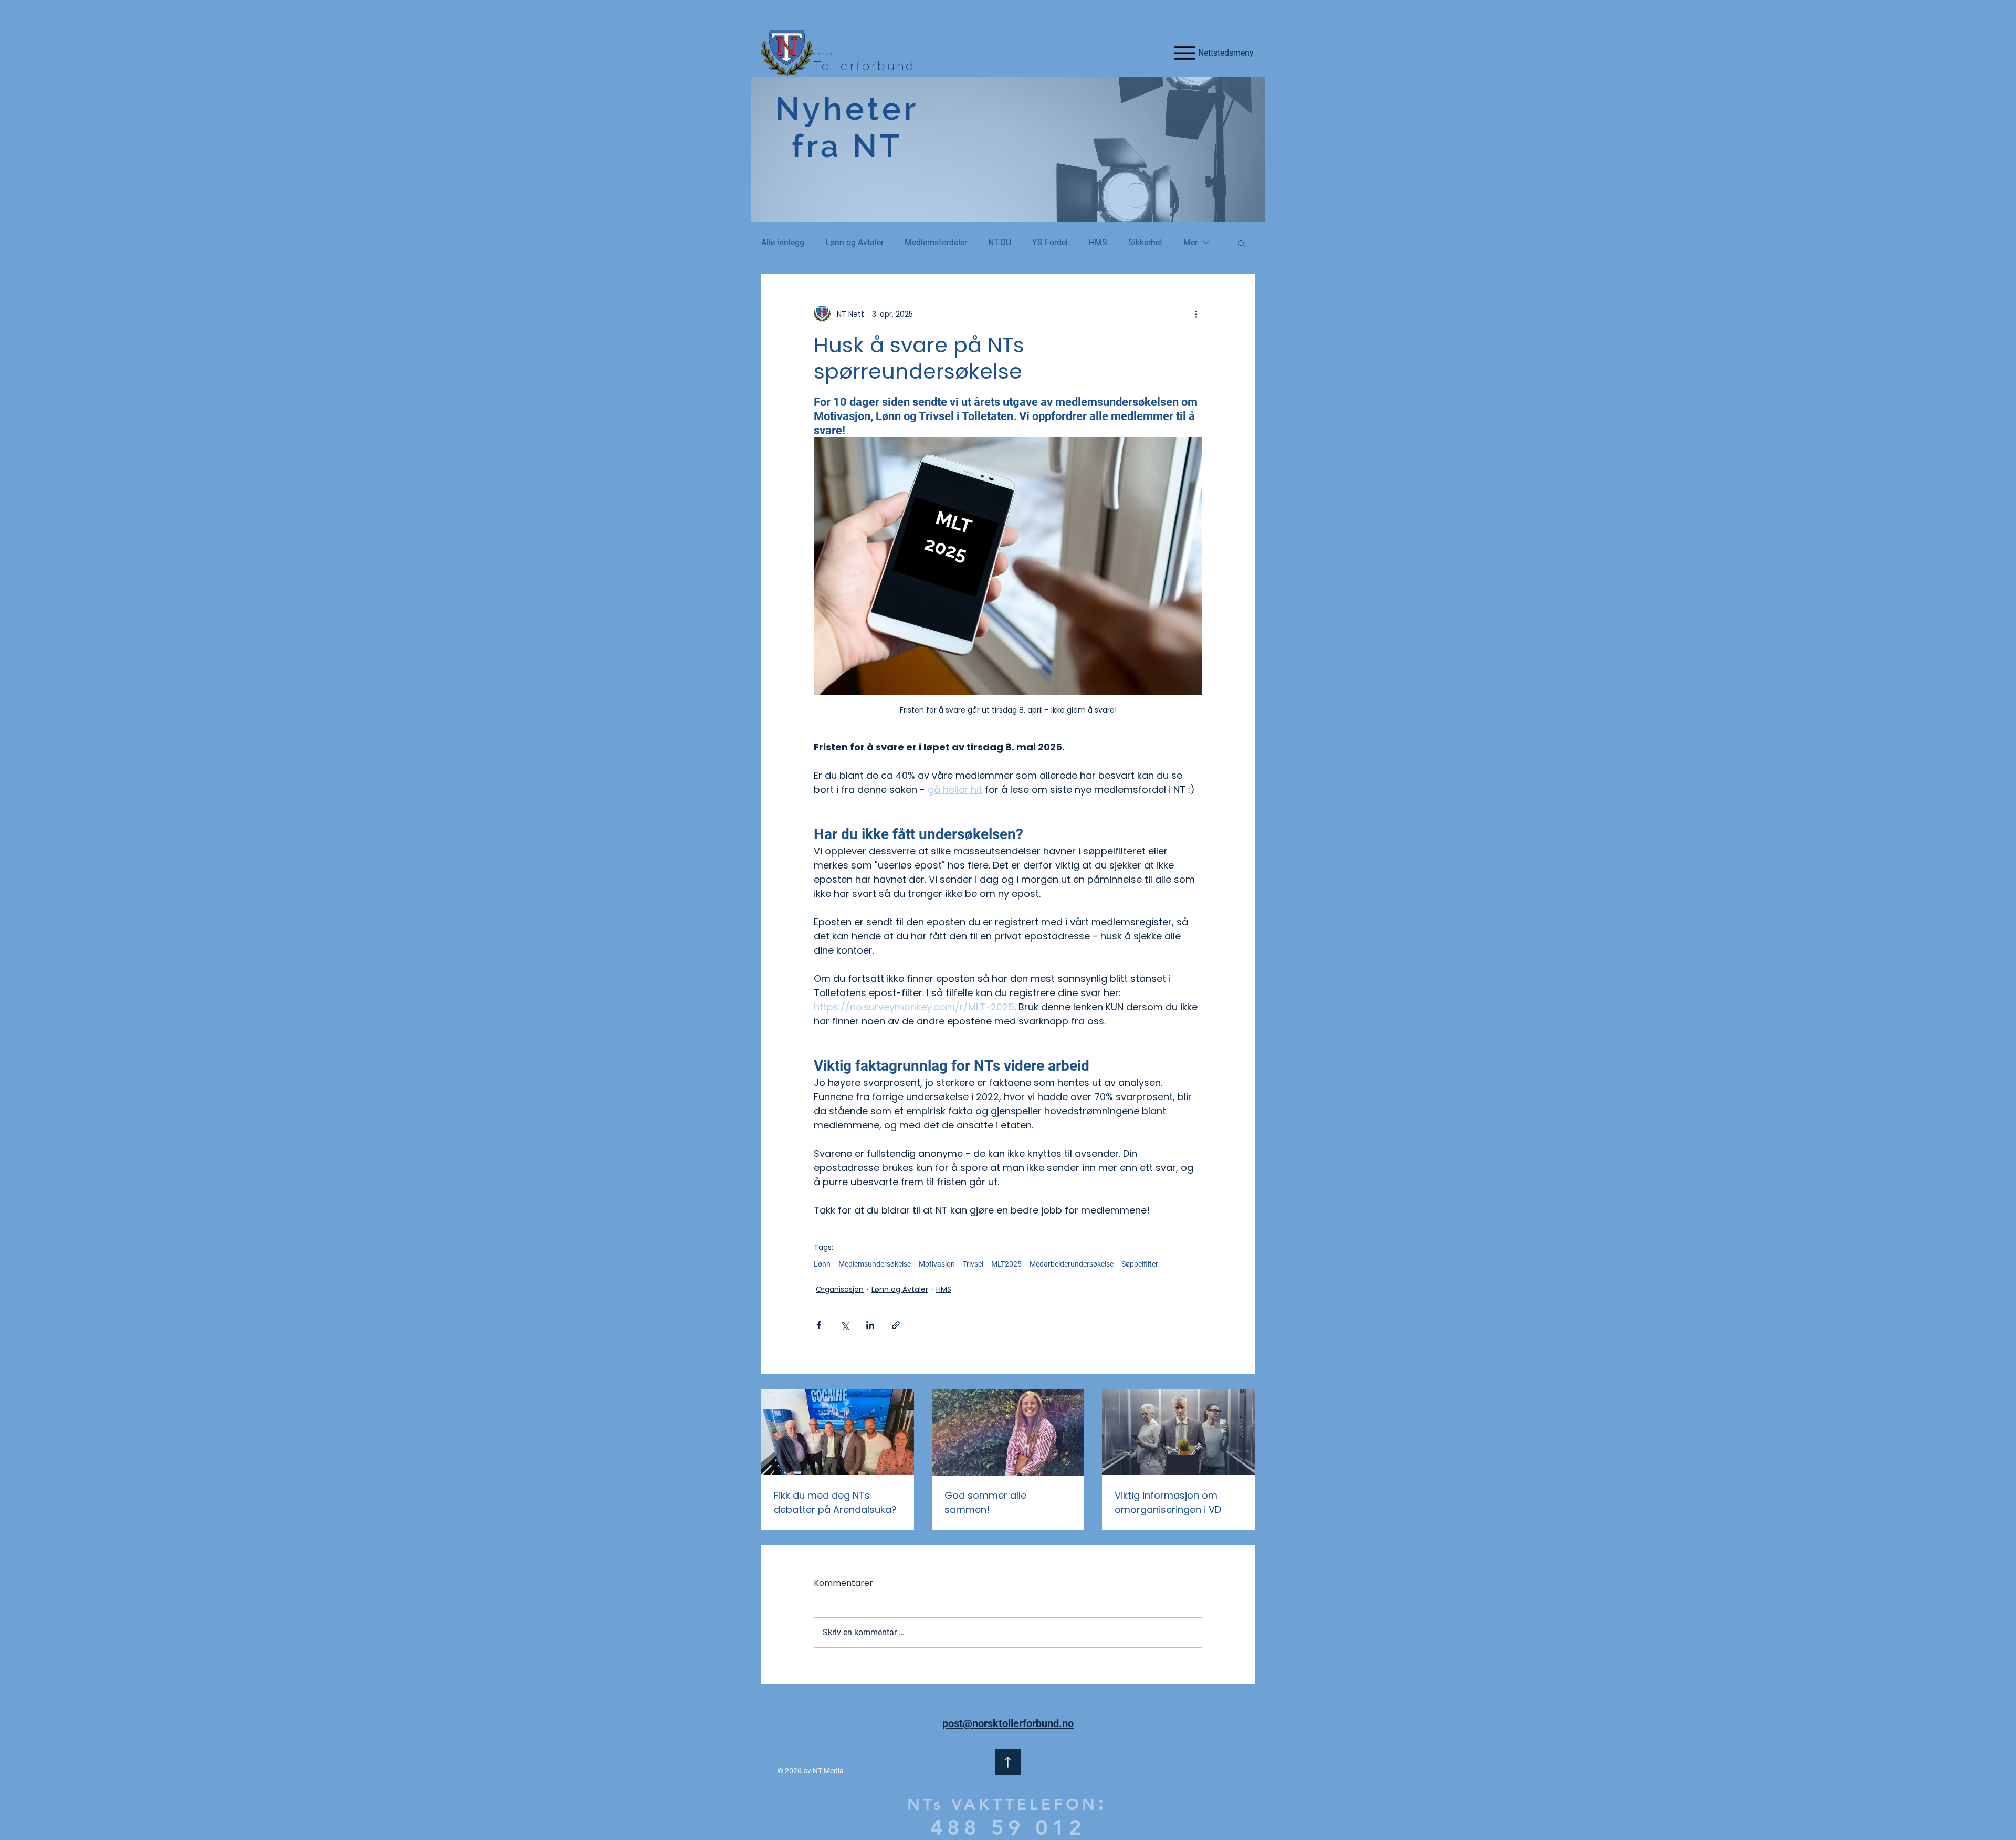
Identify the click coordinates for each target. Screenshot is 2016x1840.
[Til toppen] (1008, 1762)
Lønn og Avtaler (854, 242)
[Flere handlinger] (1196, 314)
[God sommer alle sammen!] (1008, 1433)
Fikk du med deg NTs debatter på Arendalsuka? (835, 1502)
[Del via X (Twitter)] (844, 1325)
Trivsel (973, 1264)
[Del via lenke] (896, 1325)
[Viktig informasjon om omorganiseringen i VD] (1178, 1432)
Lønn (822, 1264)
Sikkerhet (1145, 242)
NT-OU (1000, 242)
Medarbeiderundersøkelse (1072, 1264)
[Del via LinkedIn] (870, 1325)
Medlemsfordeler (936, 242)
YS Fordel (1050, 242)
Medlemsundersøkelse (875, 1264)
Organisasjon (840, 1289)
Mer (1190, 242)
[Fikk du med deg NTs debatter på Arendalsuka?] (838, 1432)
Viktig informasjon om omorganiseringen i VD (1168, 1502)
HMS (1098, 242)
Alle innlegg (783, 242)
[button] (1241, 243)
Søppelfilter (1140, 1264)
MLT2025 (1006, 1264)
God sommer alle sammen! (985, 1502)
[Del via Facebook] (819, 1325)
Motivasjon (937, 1264)
